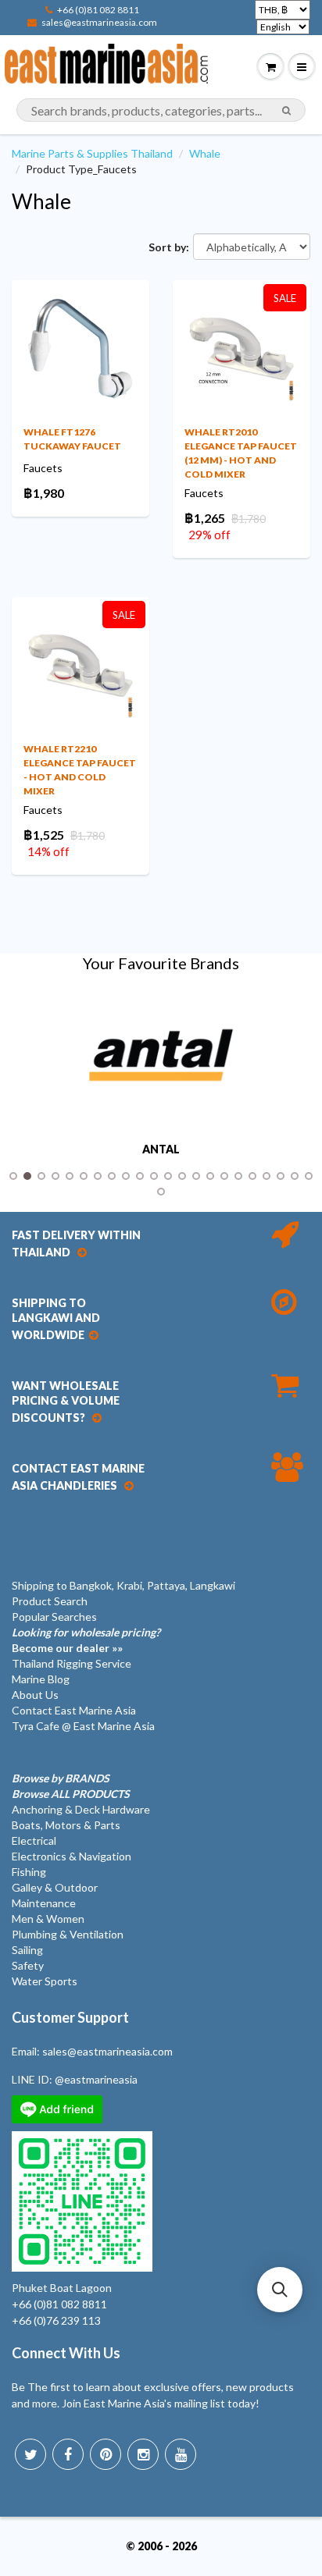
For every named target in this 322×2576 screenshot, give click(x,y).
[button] (280, 2290)
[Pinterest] (106, 2454)
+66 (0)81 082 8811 (98, 10)
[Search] (286, 111)
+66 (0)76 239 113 (56, 2320)
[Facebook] (68, 2454)
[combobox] (161, 110)
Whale (205, 153)
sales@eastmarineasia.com (99, 22)
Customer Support (70, 2017)
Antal (161, 1149)
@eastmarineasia (96, 2079)
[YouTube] (181, 2454)
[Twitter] (30, 2454)
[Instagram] (143, 2454)
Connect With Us (66, 2353)
